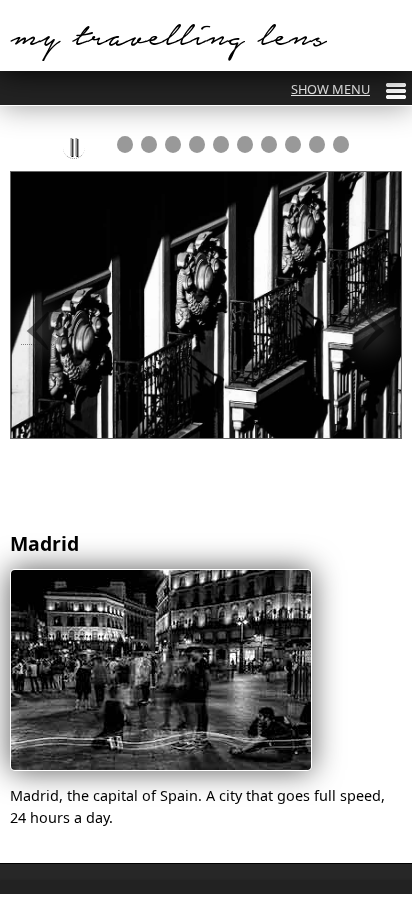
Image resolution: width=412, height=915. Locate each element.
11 (341, 144)
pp (74, 147)
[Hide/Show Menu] (348, 89)
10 (317, 144)
